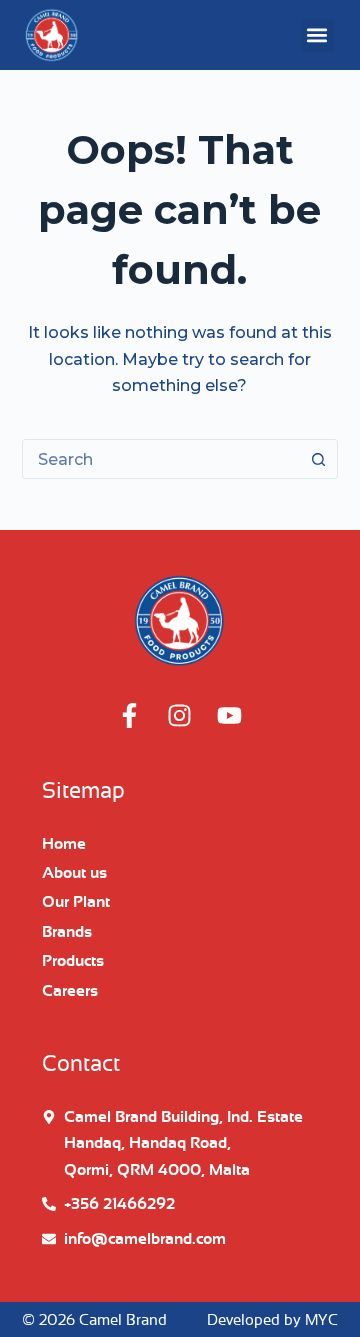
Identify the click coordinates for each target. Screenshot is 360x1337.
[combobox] (161, 459)
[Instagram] (180, 716)
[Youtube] (230, 716)
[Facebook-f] (130, 716)
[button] (317, 35)
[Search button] (318, 459)
